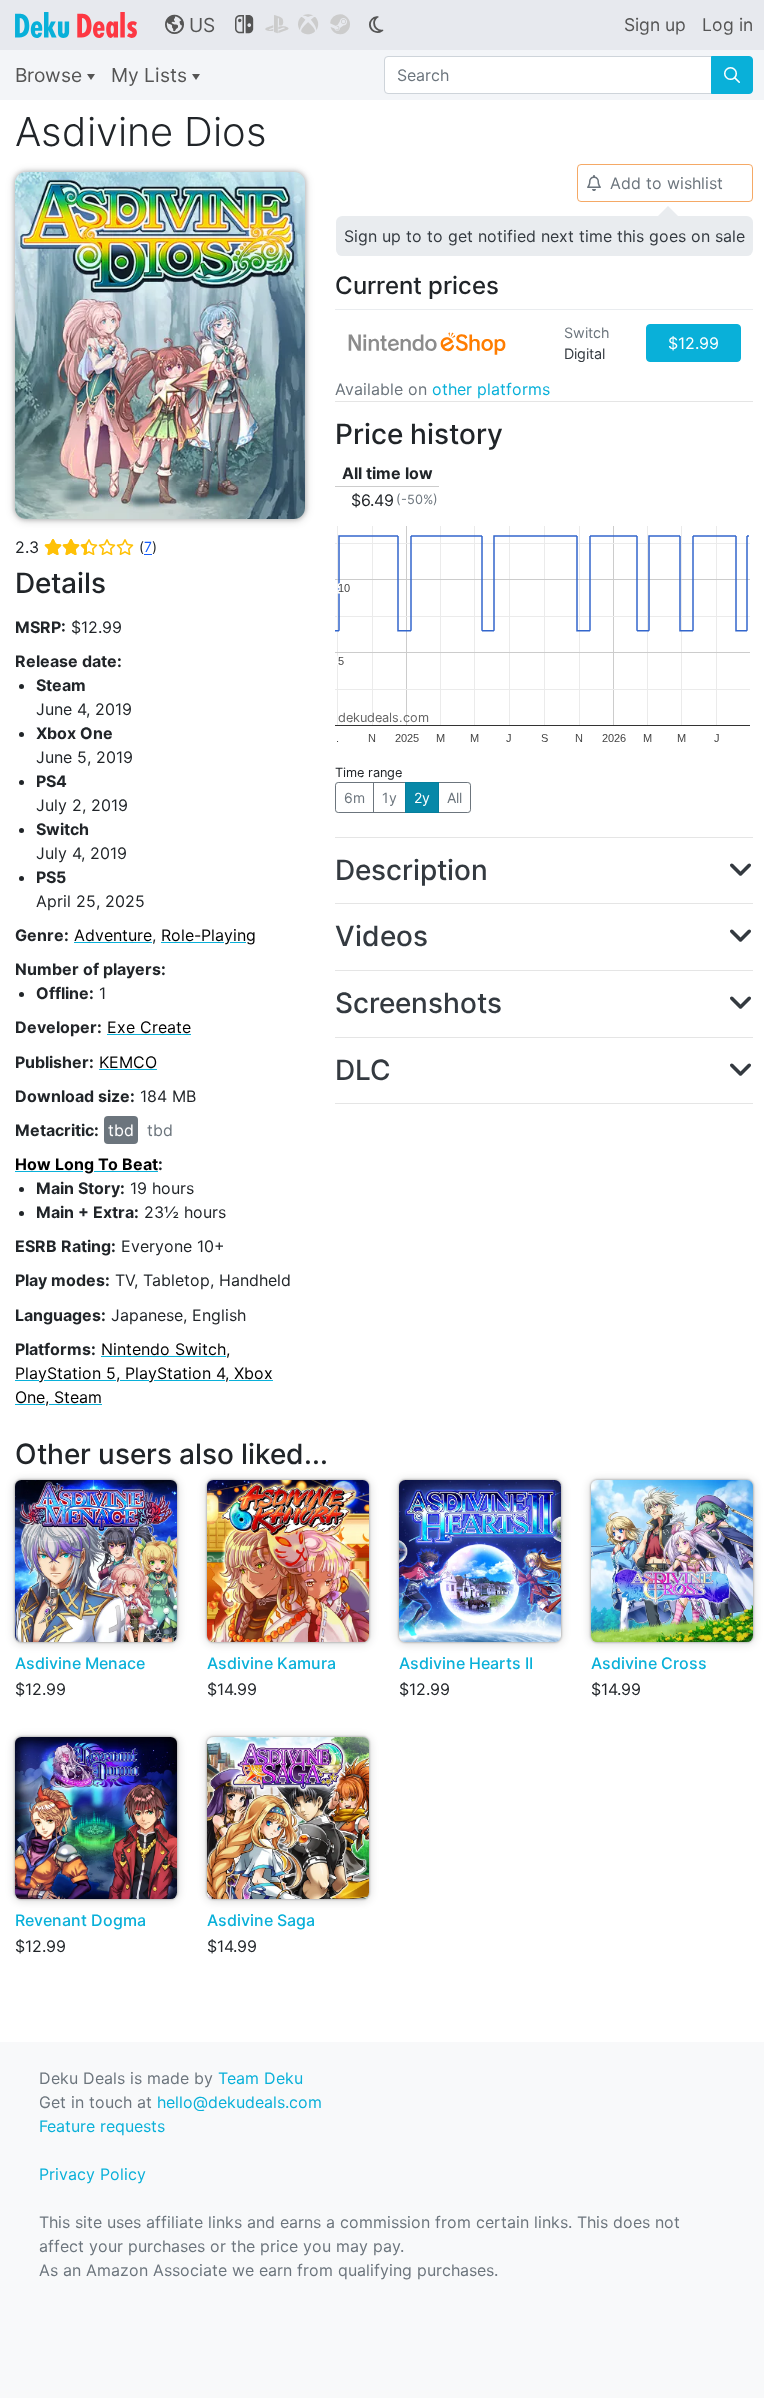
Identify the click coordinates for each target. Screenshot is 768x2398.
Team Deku (260, 2078)
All (454, 797)
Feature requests (102, 2126)
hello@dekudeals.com (239, 2102)
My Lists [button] (151, 75)
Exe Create (149, 1027)
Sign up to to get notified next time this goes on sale (544, 236)
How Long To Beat (86, 1164)
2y (422, 797)
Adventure (113, 935)
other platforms (491, 389)
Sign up (655, 24)
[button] (544, 871)
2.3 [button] (86, 547)
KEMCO (128, 1062)
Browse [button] (51, 75)
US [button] (190, 25)
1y (389, 797)
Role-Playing (208, 935)
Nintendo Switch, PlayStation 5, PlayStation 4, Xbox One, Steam (144, 1373)
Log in (727, 24)
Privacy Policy (92, 2174)
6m (354, 797)
